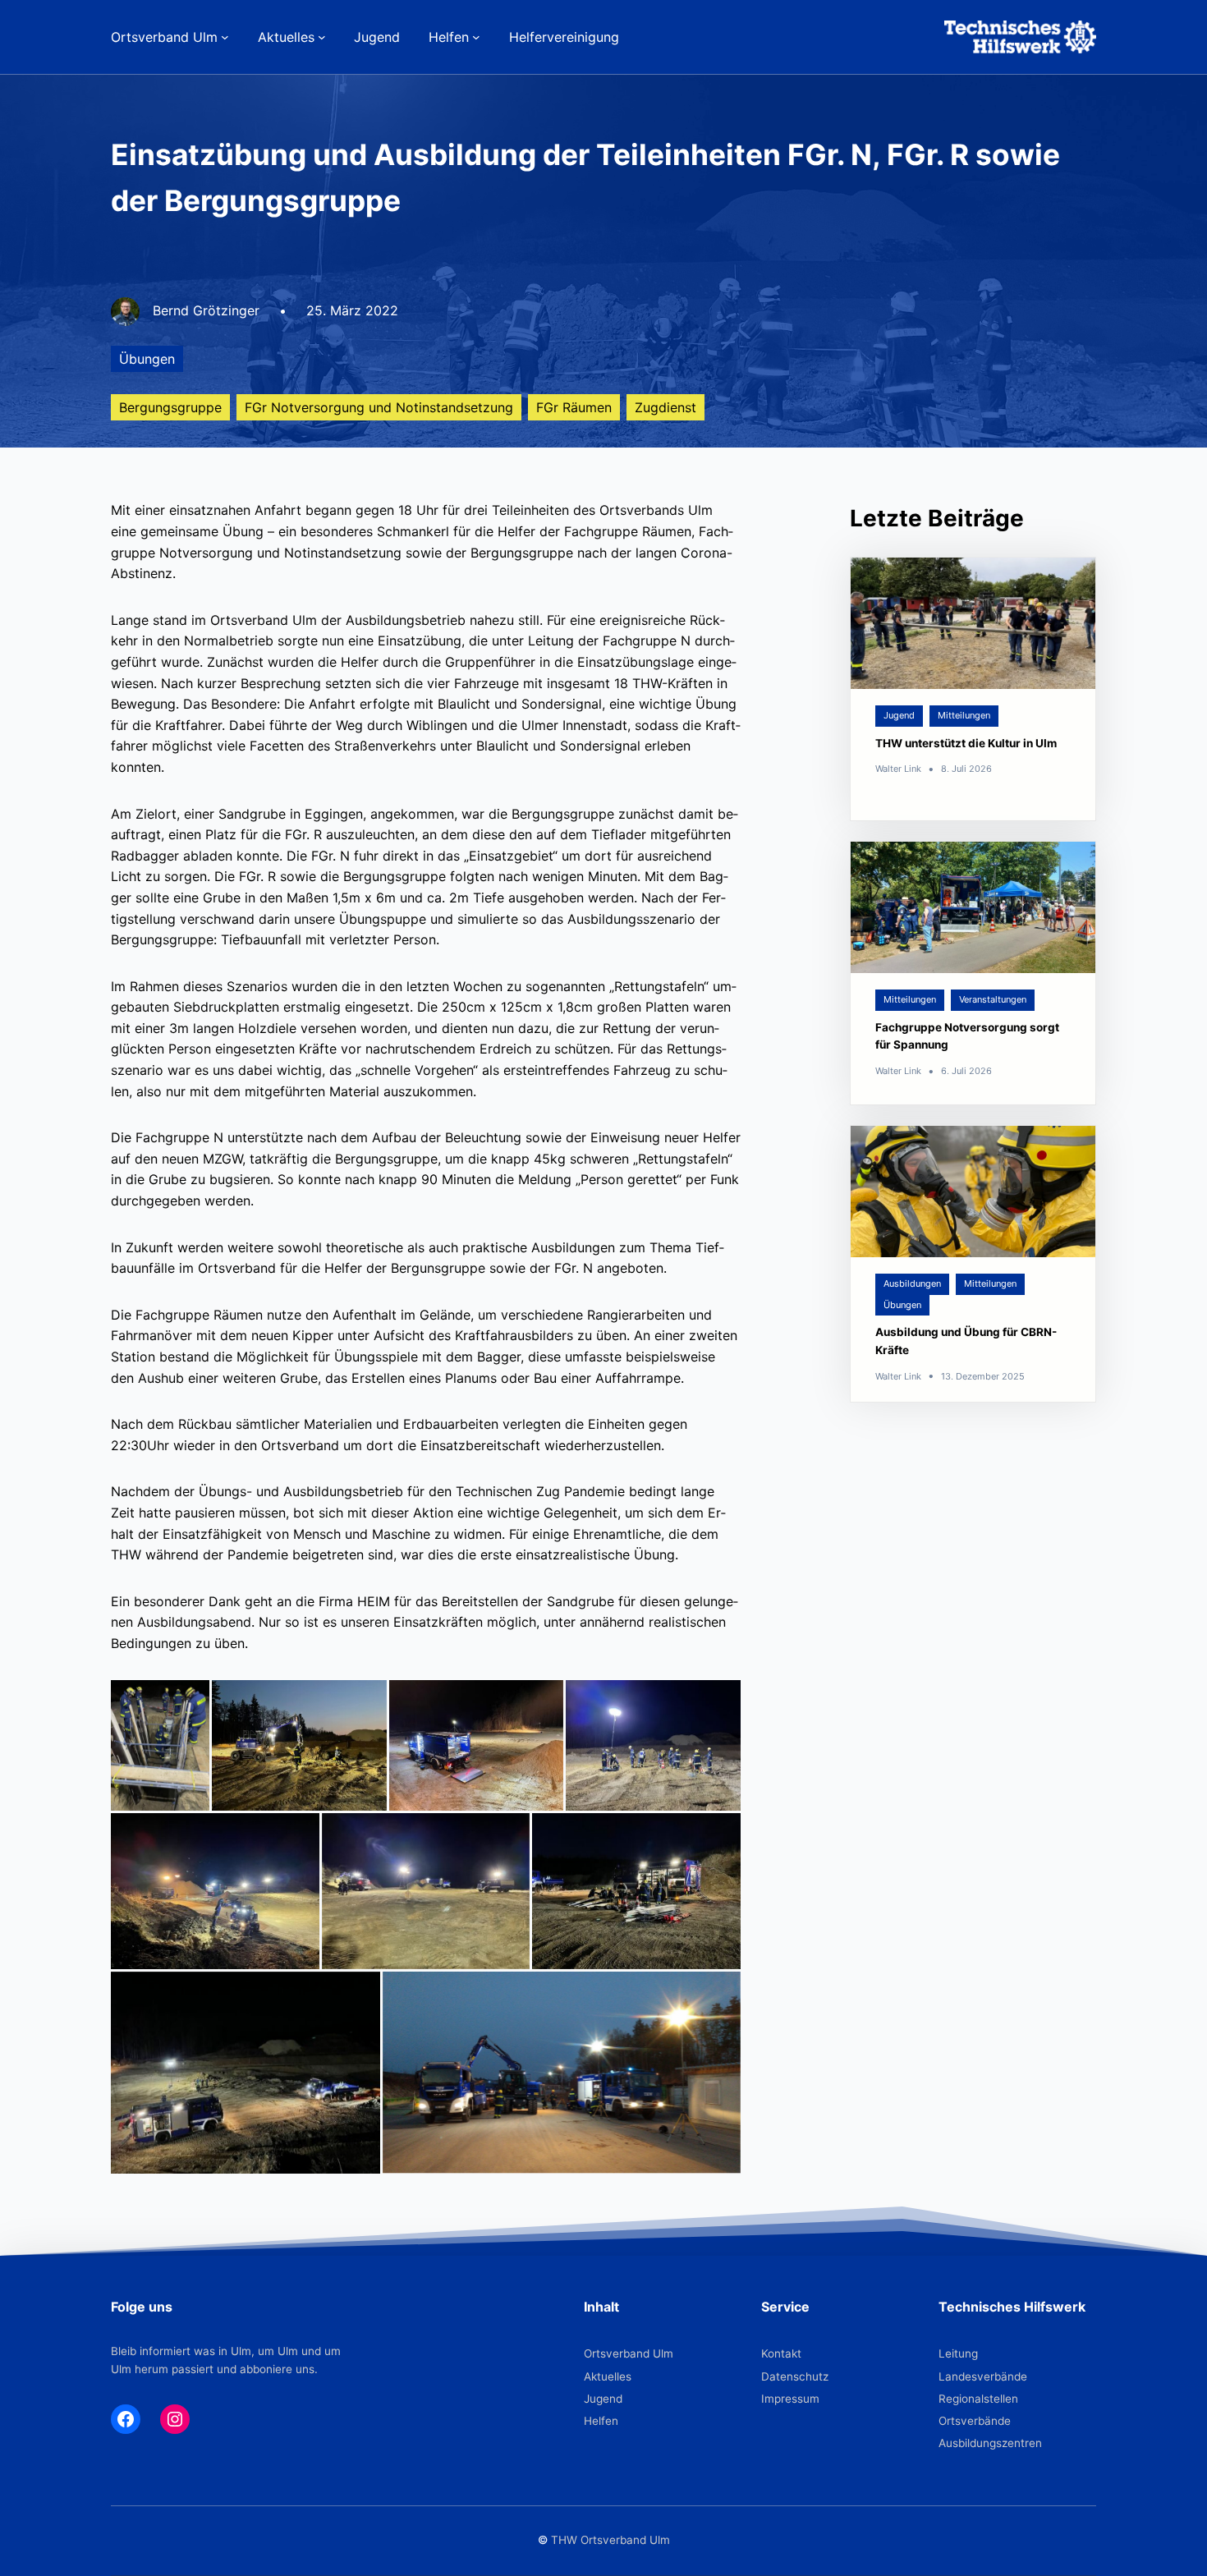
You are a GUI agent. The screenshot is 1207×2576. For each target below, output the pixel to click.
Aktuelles (608, 2376)
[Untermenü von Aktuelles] (322, 37)
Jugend (899, 715)
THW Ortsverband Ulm (610, 2540)
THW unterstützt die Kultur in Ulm (966, 743)
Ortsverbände (975, 2421)
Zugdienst (665, 407)
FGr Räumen (574, 407)
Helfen (601, 2421)
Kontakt (781, 2353)
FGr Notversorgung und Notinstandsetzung (379, 407)
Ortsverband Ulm (629, 2353)
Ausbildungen (912, 1283)
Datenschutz (795, 2376)
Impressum (790, 2399)
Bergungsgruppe (170, 407)
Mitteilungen (964, 715)
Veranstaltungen (993, 999)
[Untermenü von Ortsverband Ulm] (225, 37)
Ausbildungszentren (990, 2443)
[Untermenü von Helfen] (476, 37)
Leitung (958, 2353)
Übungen (147, 359)
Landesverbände (983, 2376)
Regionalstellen (978, 2399)
